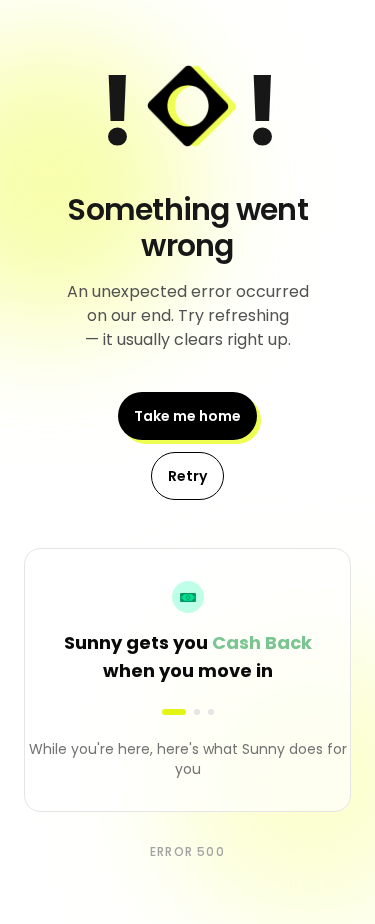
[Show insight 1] (174, 712)
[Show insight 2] (197, 712)
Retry (187, 476)
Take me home (187, 416)
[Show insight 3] (211, 712)
